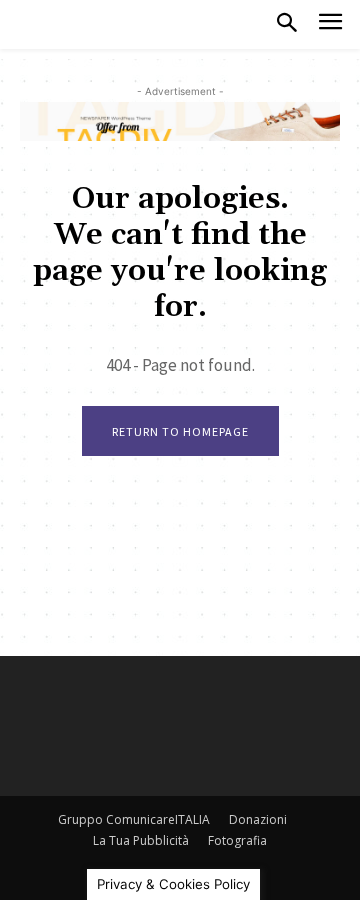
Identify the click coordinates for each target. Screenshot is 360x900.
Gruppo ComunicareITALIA (134, 819)
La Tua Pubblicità (141, 840)
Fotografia (237, 840)
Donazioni (258, 819)
